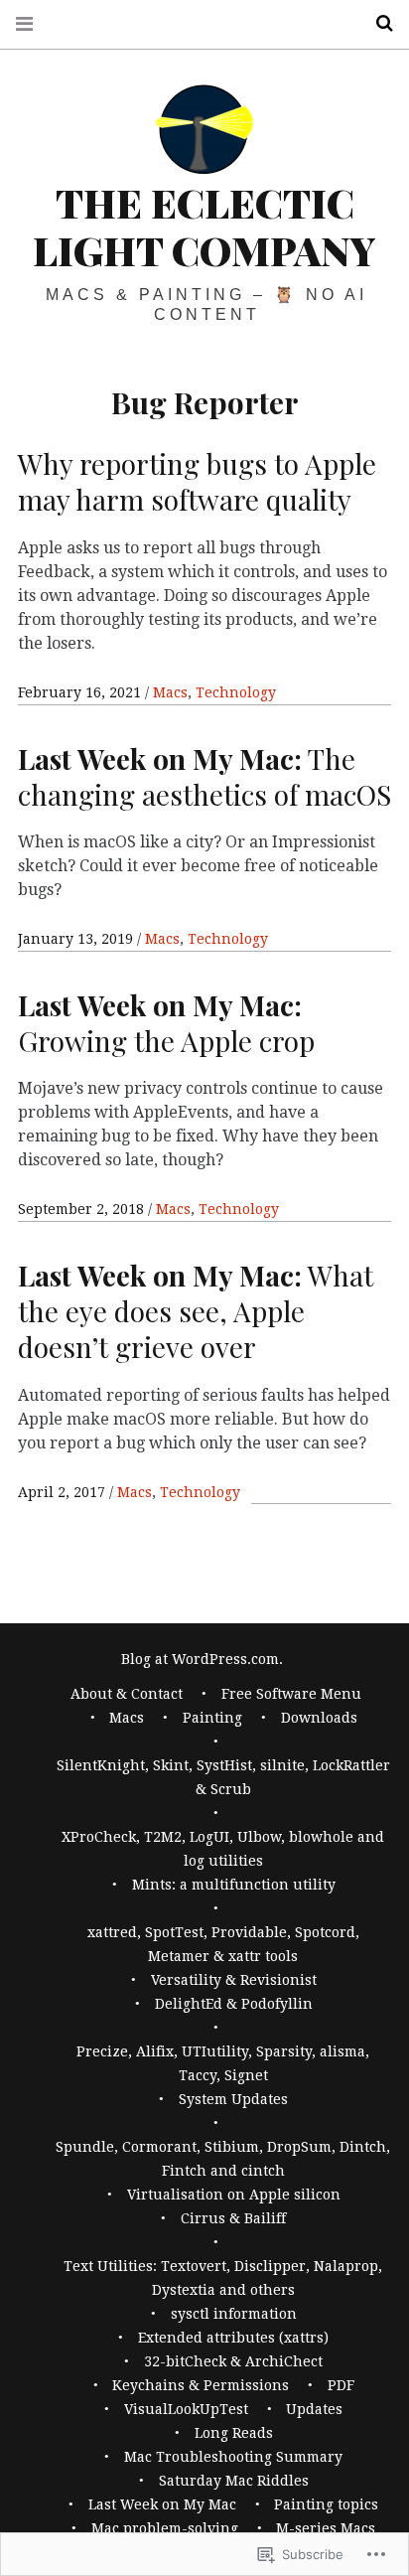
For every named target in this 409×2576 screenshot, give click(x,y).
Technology (236, 692)
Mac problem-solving (165, 2528)
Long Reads (234, 2433)
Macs (170, 692)
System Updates (233, 2099)
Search (377, 23)
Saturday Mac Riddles (234, 2481)
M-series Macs (326, 2528)
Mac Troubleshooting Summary (233, 2457)
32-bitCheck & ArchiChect (233, 2361)
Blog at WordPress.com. (202, 1659)
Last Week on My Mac (162, 2504)
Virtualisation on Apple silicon (234, 2195)
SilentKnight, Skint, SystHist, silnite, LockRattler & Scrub (223, 1777)
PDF (341, 2385)
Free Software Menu (291, 1694)
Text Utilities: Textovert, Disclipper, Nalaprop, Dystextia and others (223, 2278)
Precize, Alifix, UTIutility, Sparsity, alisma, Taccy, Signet (223, 2063)
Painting (212, 1718)
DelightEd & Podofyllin (234, 2004)
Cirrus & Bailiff (233, 2218)
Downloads (319, 1718)
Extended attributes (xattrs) (233, 2338)
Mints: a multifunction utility (234, 1885)
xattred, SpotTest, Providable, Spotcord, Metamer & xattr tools (223, 1944)
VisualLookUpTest (186, 2409)
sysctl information (234, 2314)
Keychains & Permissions (201, 2385)
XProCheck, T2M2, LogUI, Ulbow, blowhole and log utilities (223, 1849)
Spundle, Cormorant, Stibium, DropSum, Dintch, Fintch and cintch (223, 2159)
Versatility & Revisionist (234, 1980)
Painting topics (326, 2504)
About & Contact (127, 1694)
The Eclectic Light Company (204, 226)
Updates (314, 2409)
